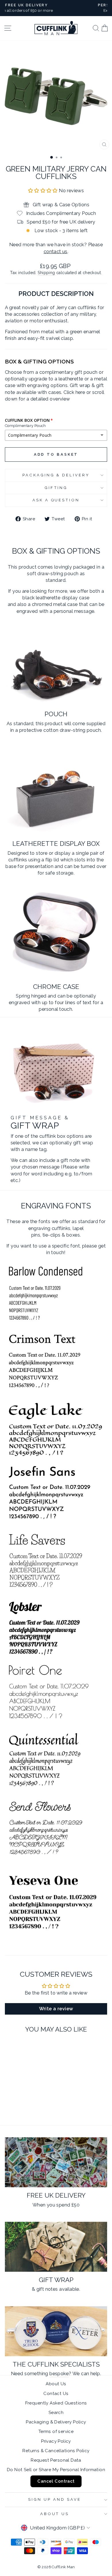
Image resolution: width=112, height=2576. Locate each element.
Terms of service (56, 2431)
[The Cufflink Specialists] (56, 2331)
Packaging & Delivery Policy (56, 2422)
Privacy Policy (56, 2441)
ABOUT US (55, 2514)
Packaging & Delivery (56, 475)
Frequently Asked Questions (56, 2403)
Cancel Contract (56, 2481)
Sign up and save (55, 2499)
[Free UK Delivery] (56, 2162)
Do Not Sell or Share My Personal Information (56, 2470)
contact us (56, 251)
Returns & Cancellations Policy (56, 2451)
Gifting (56, 488)
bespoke (59, 2373)
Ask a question (56, 500)
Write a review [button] (56, 2009)
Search (56, 2413)
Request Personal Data (56, 2460)
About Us (56, 2384)
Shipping (46, 273)
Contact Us (56, 2394)
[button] (44, 190)
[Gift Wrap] (56, 2247)
